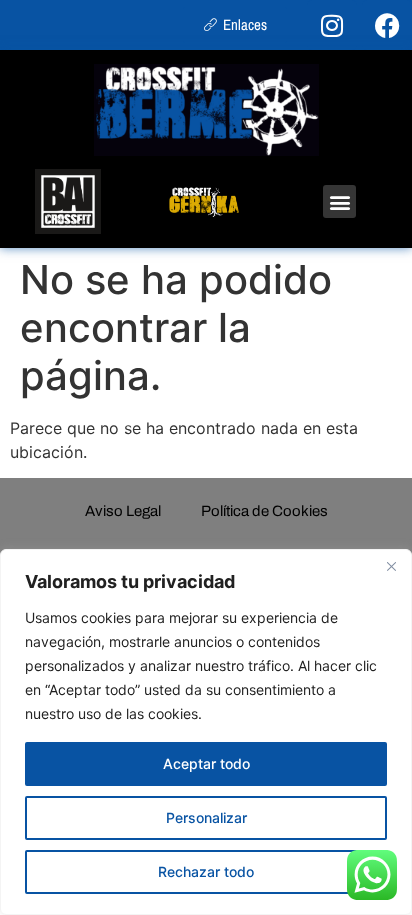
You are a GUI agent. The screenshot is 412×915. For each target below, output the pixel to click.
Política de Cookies (264, 511)
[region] (206, 732)
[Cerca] (391, 566)
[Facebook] (387, 25)
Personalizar (206, 817)
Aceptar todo (206, 763)
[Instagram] (332, 25)
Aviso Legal (123, 511)
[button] (339, 201)
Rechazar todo (206, 871)
